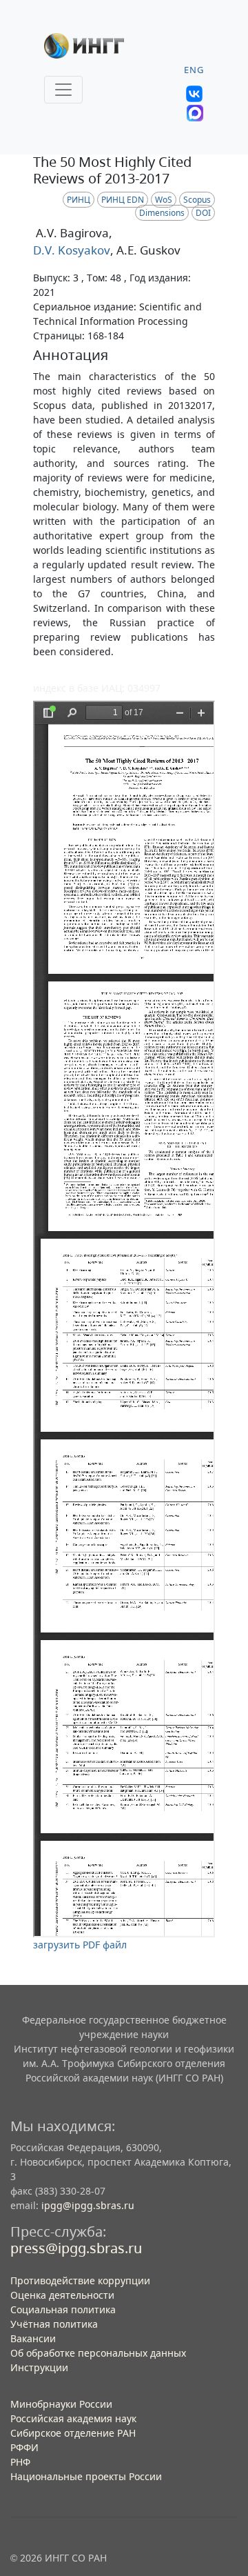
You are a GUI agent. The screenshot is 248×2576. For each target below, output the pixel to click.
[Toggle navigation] (63, 90)
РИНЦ (79, 200)
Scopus (197, 200)
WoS (164, 200)
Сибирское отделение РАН (73, 2433)
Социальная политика (63, 2309)
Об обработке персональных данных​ (98, 2353)
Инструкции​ (39, 2367)
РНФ (20, 2462)
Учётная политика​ (54, 2324)
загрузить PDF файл (80, 1945)
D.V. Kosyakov (72, 250)
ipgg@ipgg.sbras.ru (88, 2205)
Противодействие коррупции (80, 2280)
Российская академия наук (73, 2418)
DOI (203, 213)
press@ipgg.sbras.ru (76, 2248)
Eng (194, 70)
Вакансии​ (33, 2338)
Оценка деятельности (62, 2295)
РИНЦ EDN (123, 200)
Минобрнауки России (61, 2404)
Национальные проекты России (86, 2476)
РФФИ (24, 2447)
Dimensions (162, 213)
